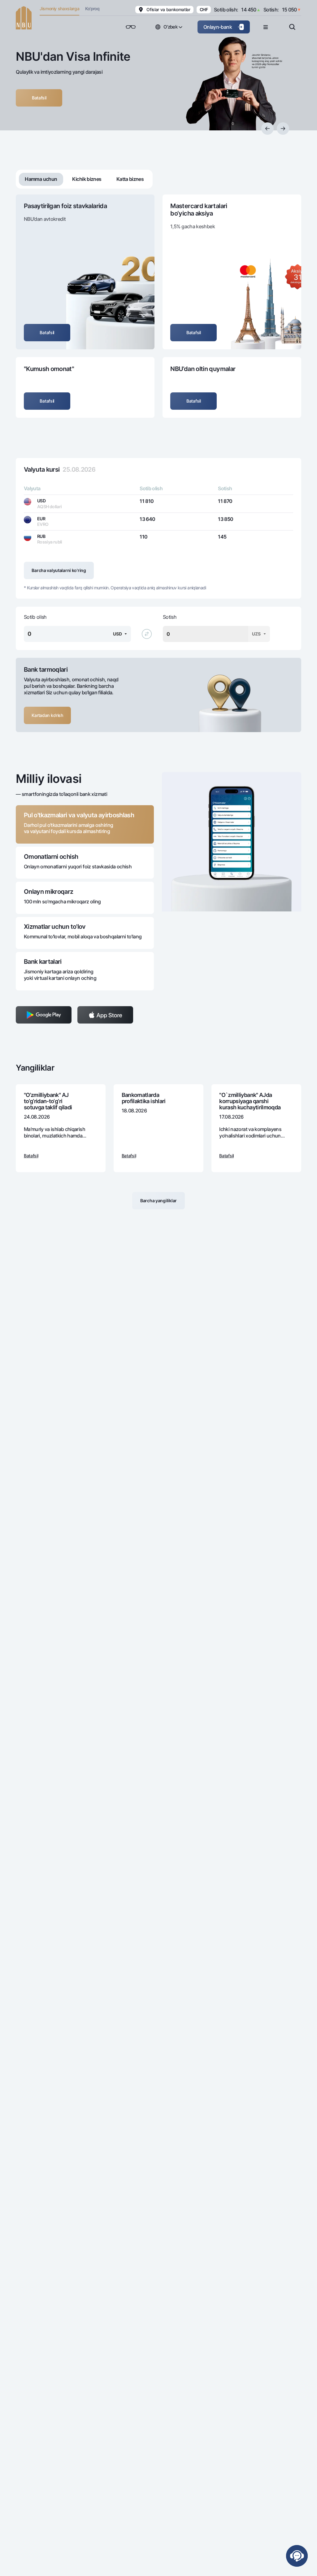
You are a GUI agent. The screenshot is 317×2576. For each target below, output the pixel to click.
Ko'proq (92, 9)
